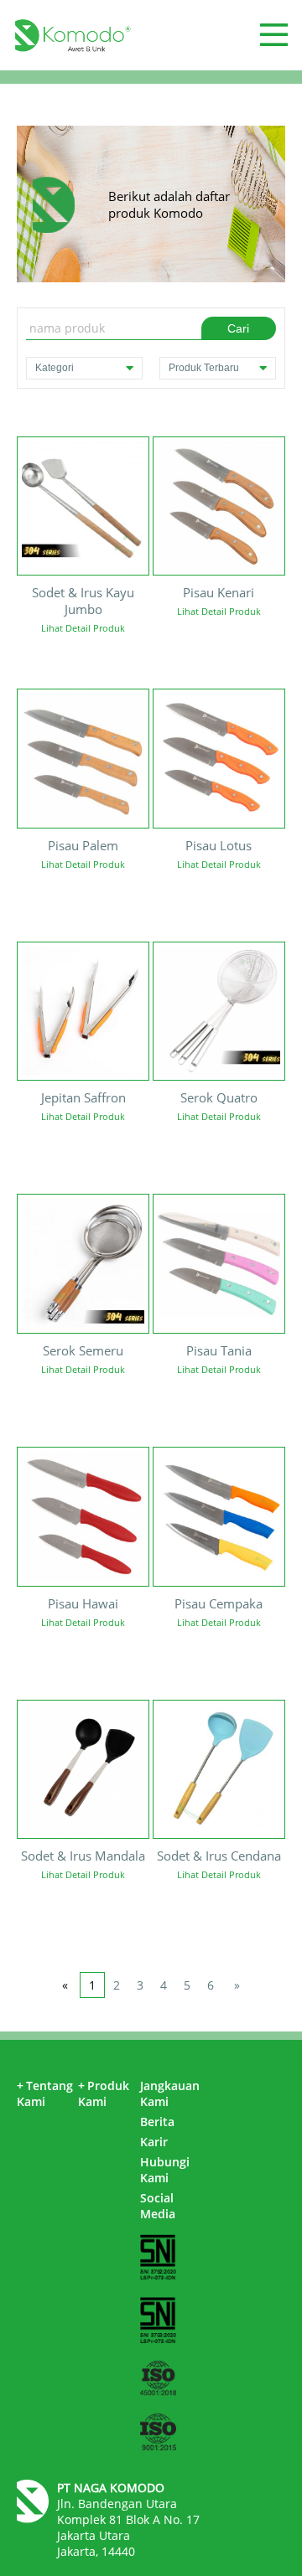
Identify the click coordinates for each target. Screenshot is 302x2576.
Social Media (158, 2206)
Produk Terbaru (204, 368)
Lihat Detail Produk (83, 628)
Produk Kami (104, 2093)
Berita (157, 2122)
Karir (154, 2142)
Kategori (55, 368)
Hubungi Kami (165, 2170)
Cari (238, 328)
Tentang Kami (45, 2093)
